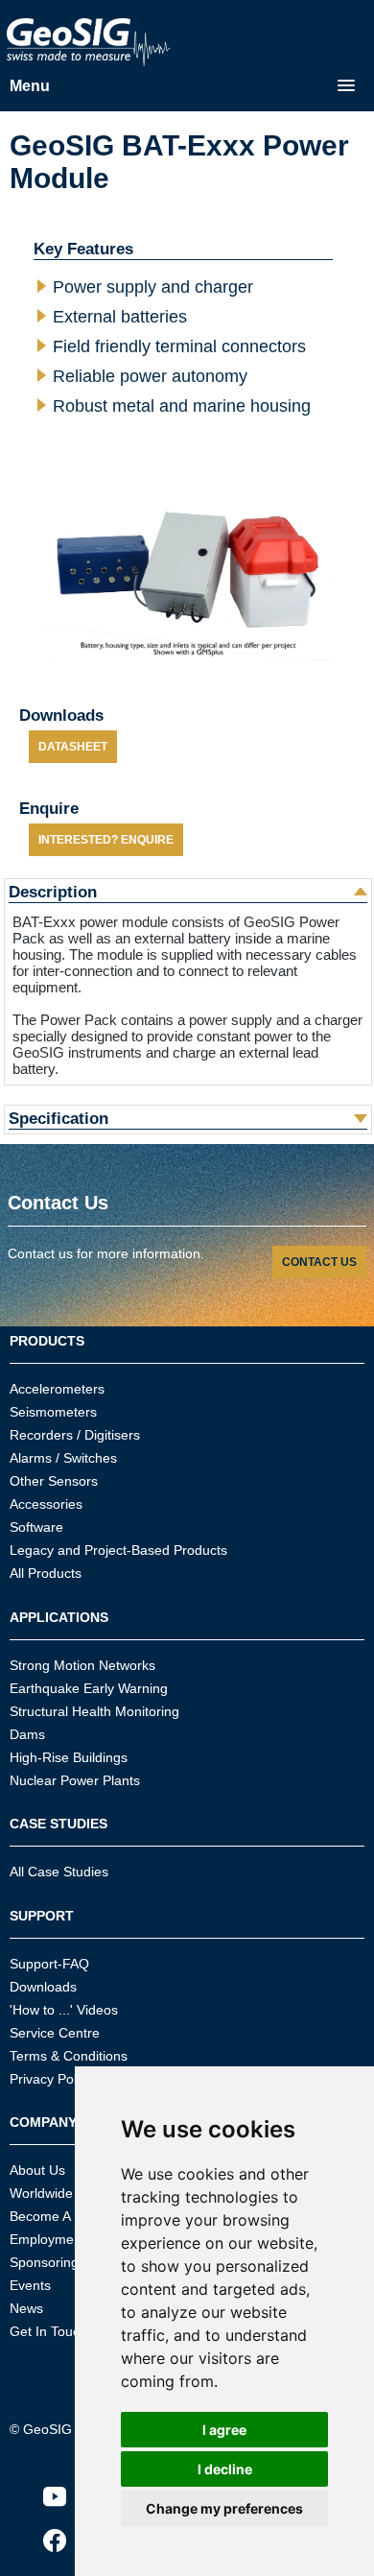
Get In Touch (48, 2331)
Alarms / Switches (63, 1458)
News (26, 2308)
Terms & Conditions (69, 2056)
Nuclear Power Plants (75, 1780)
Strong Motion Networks (82, 1665)
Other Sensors (54, 1481)
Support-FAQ (49, 1964)
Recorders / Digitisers (75, 1435)
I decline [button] (225, 2469)
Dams (27, 1734)
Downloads (43, 1987)
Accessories (46, 1504)
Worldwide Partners (69, 2193)
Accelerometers (57, 1389)
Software (36, 1527)
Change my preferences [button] (224, 2508)
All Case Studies (59, 1872)
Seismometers (53, 1412)
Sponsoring (44, 2262)
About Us (37, 2170)
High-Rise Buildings (69, 1757)
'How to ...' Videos (64, 2010)
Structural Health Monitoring (94, 1711)
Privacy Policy (51, 2079)
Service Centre (55, 2033)
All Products (46, 1573)
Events (30, 2285)
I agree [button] (224, 2430)
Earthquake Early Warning (89, 1688)
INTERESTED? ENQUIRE (106, 840)
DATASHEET (73, 747)
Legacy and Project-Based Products (118, 1550)
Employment (47, 2239)
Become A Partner (64, 2216)
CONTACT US (319, 1262)
